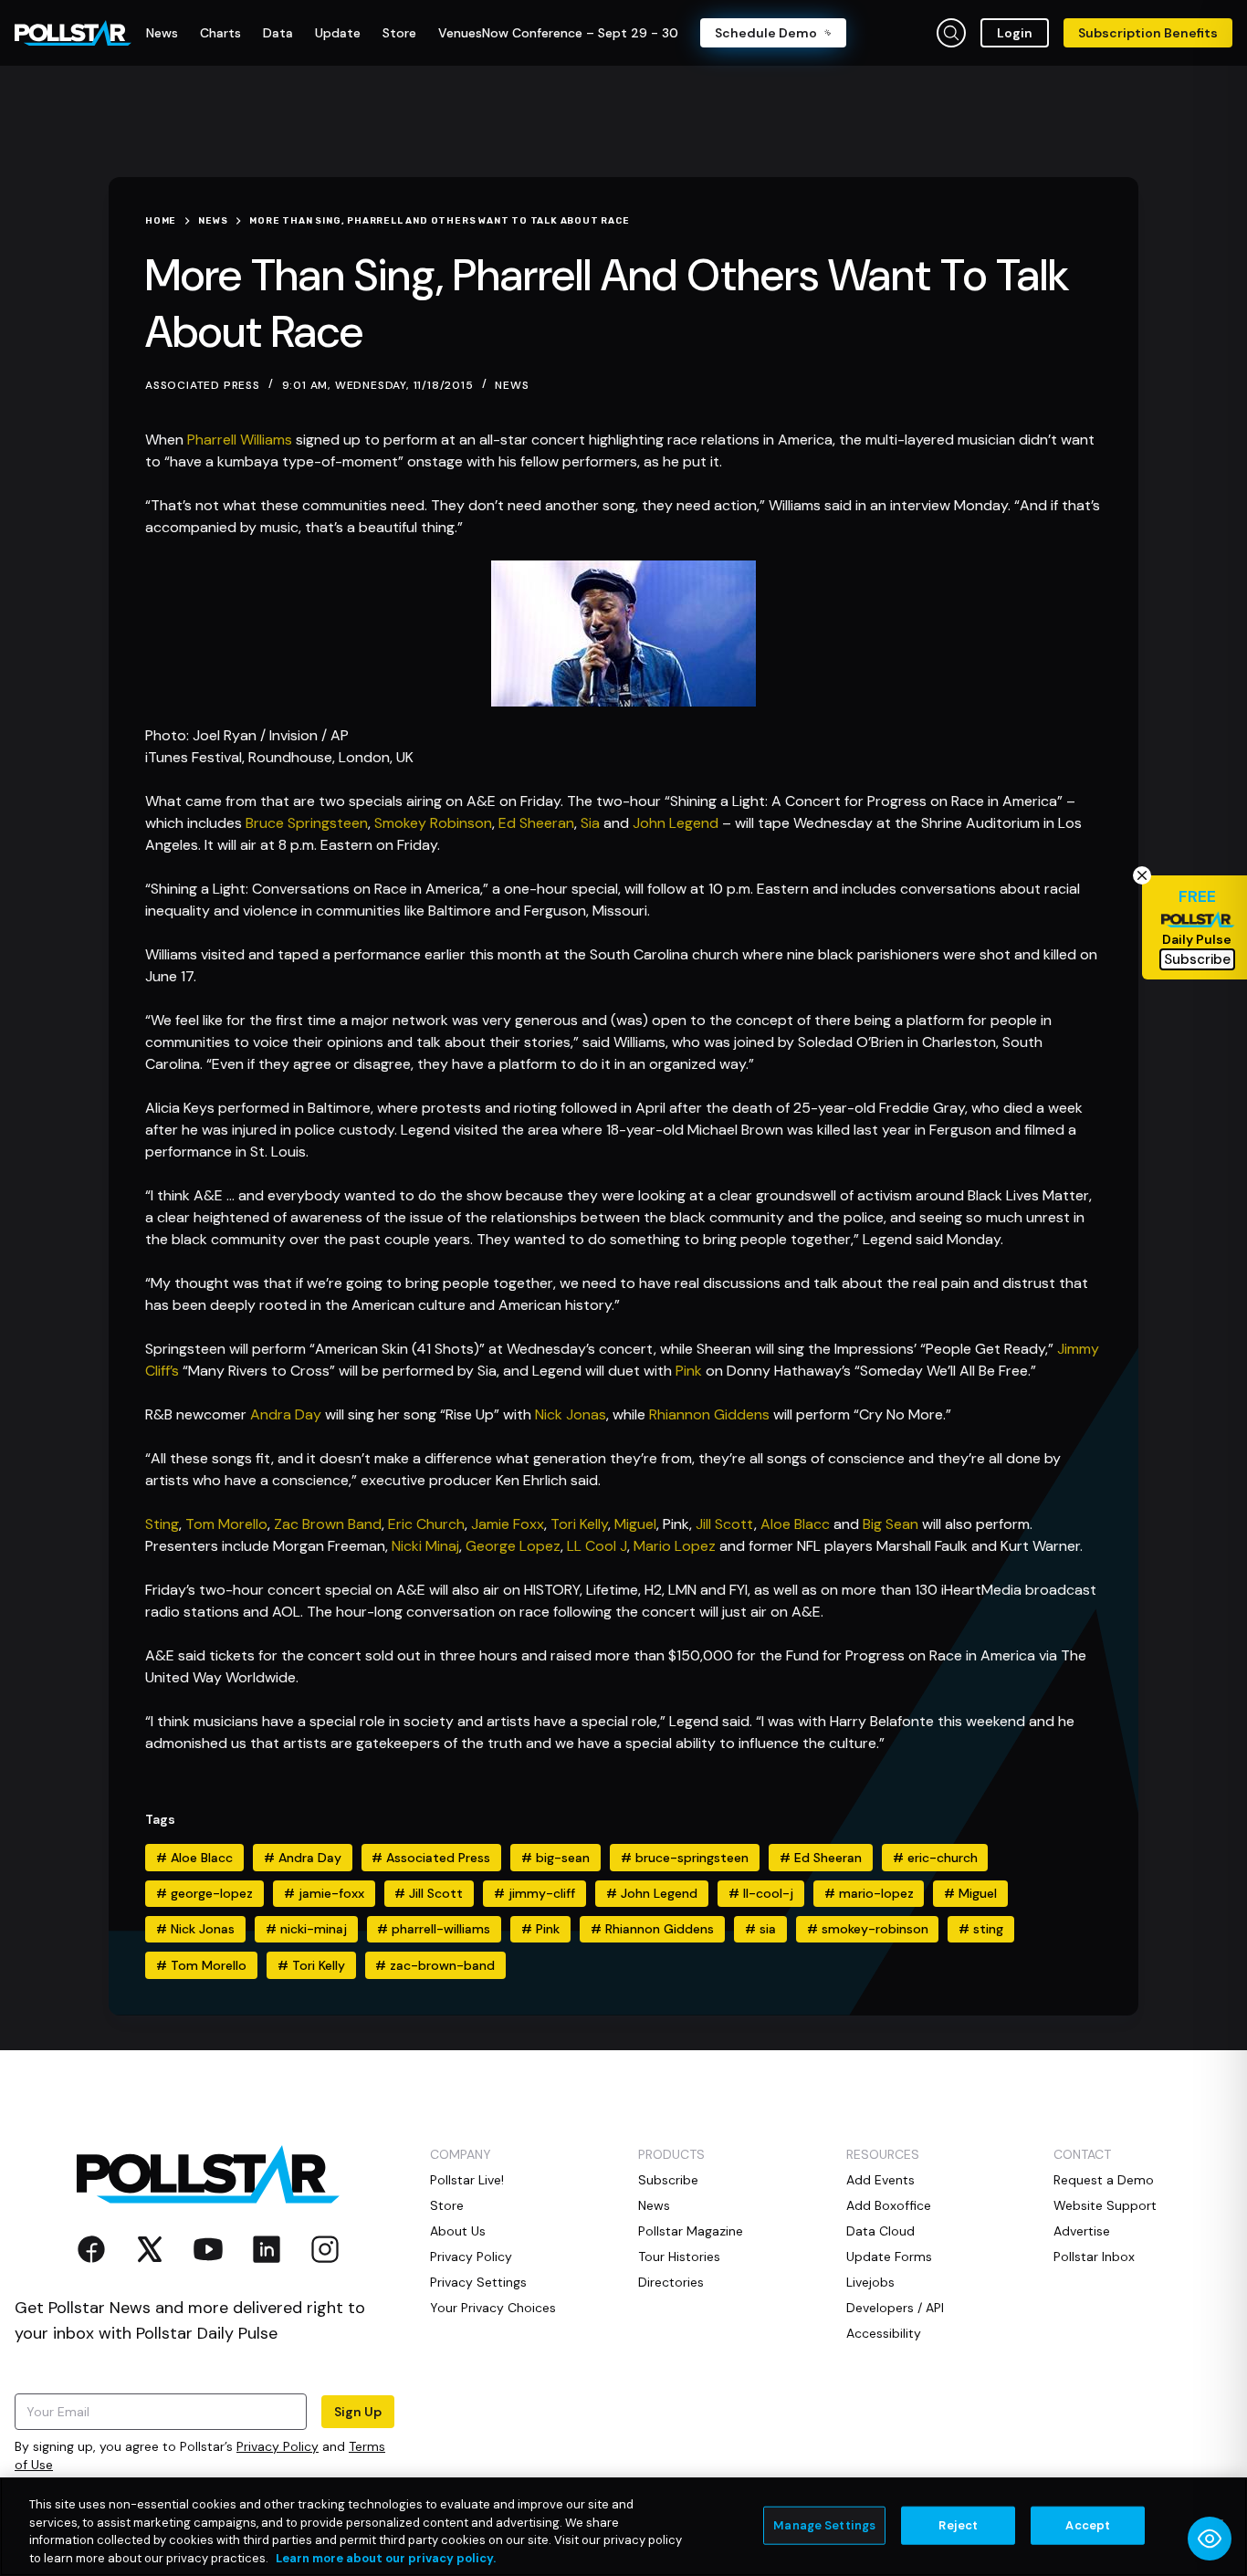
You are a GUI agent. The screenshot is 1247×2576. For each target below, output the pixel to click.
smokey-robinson (868, 1929)
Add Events (880, 2180)
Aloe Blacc (795, 1524)
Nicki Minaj (425, 1546)
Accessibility (884, 2333)
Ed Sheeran (536, 823)
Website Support (1105, 2205)
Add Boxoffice (889, 2205)
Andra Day (286, 1414)
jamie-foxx (324, 1893)
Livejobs (870, 2282)
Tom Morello (226, 1524)
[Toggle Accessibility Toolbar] (1210, 2539)
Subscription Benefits (1148, 33)
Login (1015, 33)
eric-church (935, 1858)
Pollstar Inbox (1094, 2257)
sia (760, 1929)
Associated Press (431, 1858)
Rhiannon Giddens (709, 1414)
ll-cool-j (761, 1893)
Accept (1088, 2525)
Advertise (1082, 2231)
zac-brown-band (435, 1965)
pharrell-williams (434, 1929)
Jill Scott (725, 1524)
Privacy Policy (278, 2446)
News (512, 385)
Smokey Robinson (433, 823)
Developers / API (895, 2308)
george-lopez (204, 1893)
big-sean (555, 1858)
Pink (689, 1371)
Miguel (635, 1524)
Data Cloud (880, 2231)
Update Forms (889, 2257)
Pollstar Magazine (691, 2231)
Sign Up (358, 2412)
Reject (958, 2525)
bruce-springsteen (685, 1858)
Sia (590, 823)
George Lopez (513, 1546)
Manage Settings (824, 2525)
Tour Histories (679, 2257)
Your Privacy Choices (493, 2308)
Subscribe (668, 2180)
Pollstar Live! (467, 2180)
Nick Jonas (571, 1414)
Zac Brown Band (328, 1524)
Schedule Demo (766, 33)
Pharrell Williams (240, 440)
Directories (671, 2282)
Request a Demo (1104, 2180)
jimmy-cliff (534, 1893)
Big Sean (891, 1524)
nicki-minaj (306, 1929)
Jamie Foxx (508, 1524)
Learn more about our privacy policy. (386, 2557)
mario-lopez (869, 1893)
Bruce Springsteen (307, 823)
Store (447, 2205)
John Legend (676, 823)
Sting (162, 1524)
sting (981, 1929)
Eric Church (426, 1524)
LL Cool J (597, 1546)
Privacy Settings (478, 2282)
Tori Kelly (579, 1524)
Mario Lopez (675, 1546)
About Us (458, 2231)
